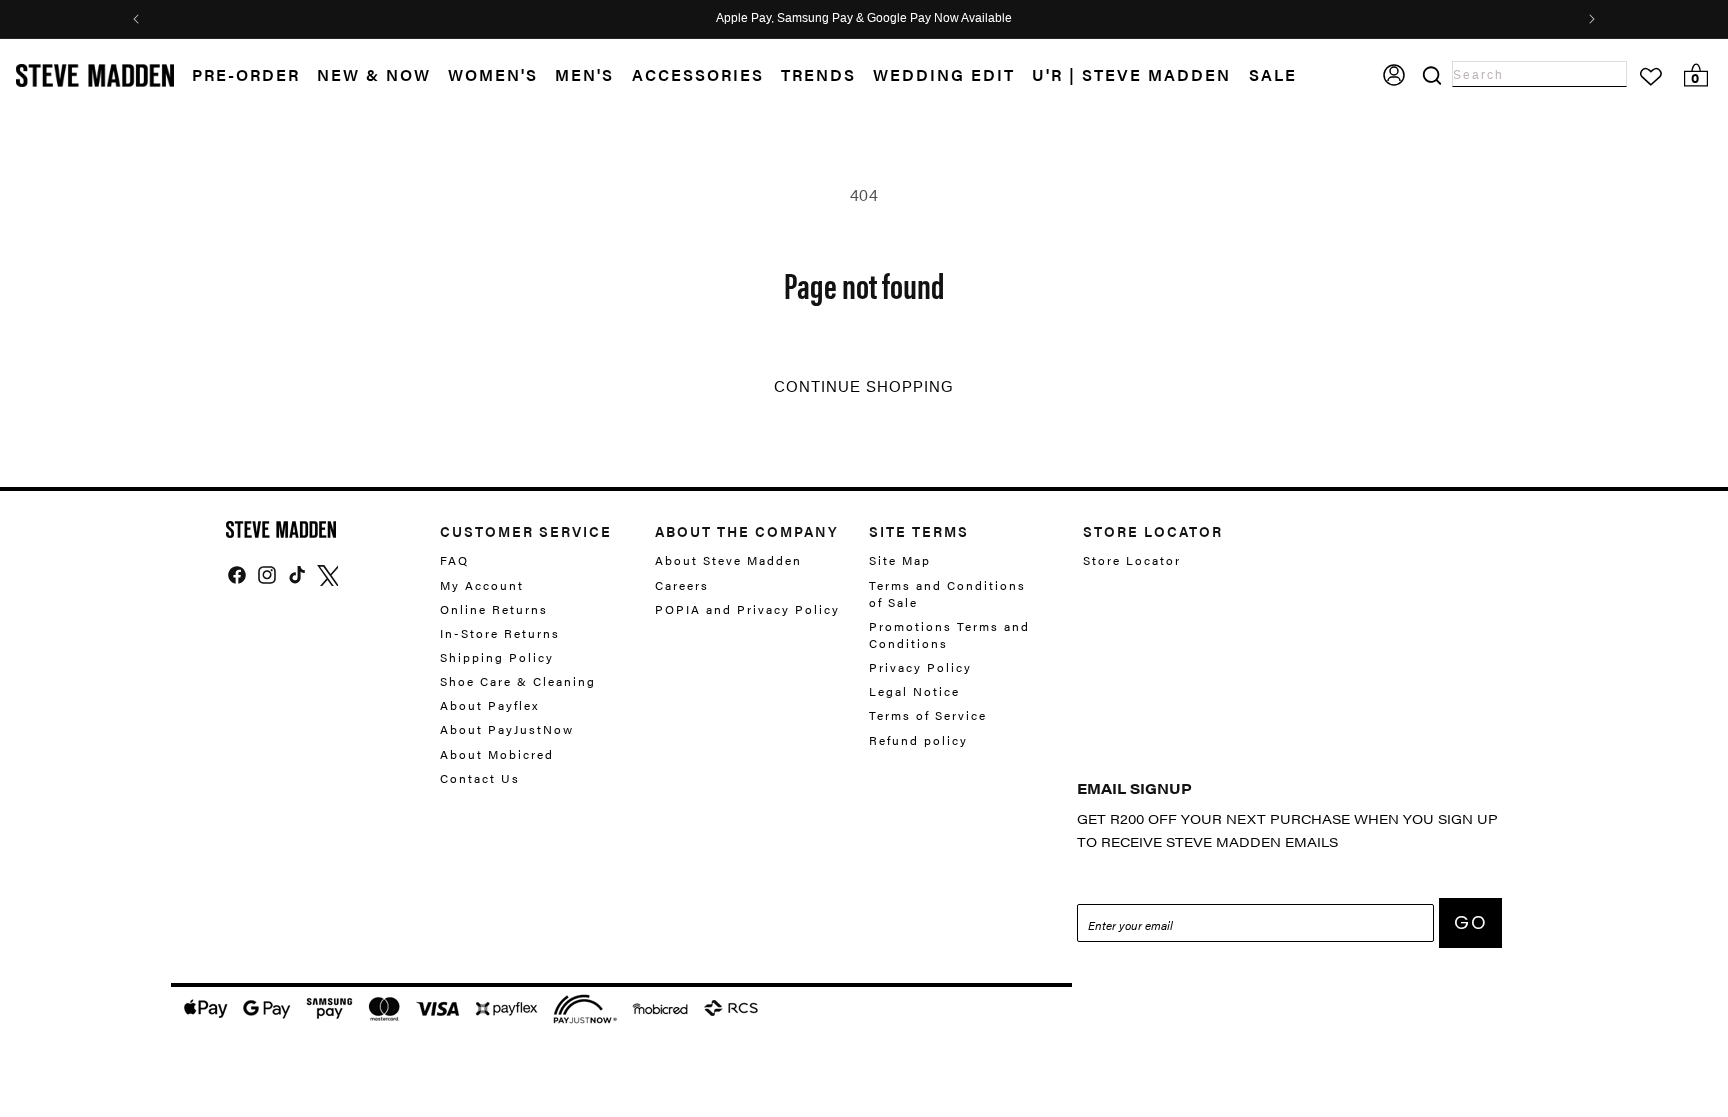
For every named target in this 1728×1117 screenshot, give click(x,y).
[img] (237, 575)
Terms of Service (928, 715)
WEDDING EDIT (944, 75)
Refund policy (918, 740)
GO (1470, 922)
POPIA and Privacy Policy (747, 609)
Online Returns (494, 609)
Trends (818, 75)
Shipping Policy (497, 657)
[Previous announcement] (136, 19)
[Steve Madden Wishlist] (1651, 77)
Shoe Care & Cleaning (518, 681)
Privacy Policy (920, 667)
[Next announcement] (1592, 19)
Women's (493, 75)
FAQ (454, 560)
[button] (382, 75)
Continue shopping (864, 387)
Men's (584, 75)
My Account (482, 585)
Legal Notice (914, 691)
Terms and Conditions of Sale (947, 593)
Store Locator (1132, 560)
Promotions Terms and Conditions (949, 634)
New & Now (374, 75)
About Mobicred (497, 754)
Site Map (900, 560)
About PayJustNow (507, 729)
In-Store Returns (500, 633)
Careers (682, 585)
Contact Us (480, 778)
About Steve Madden (728, 560)
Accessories (698, 75)
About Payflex (489, 705)
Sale (1273, 75)
